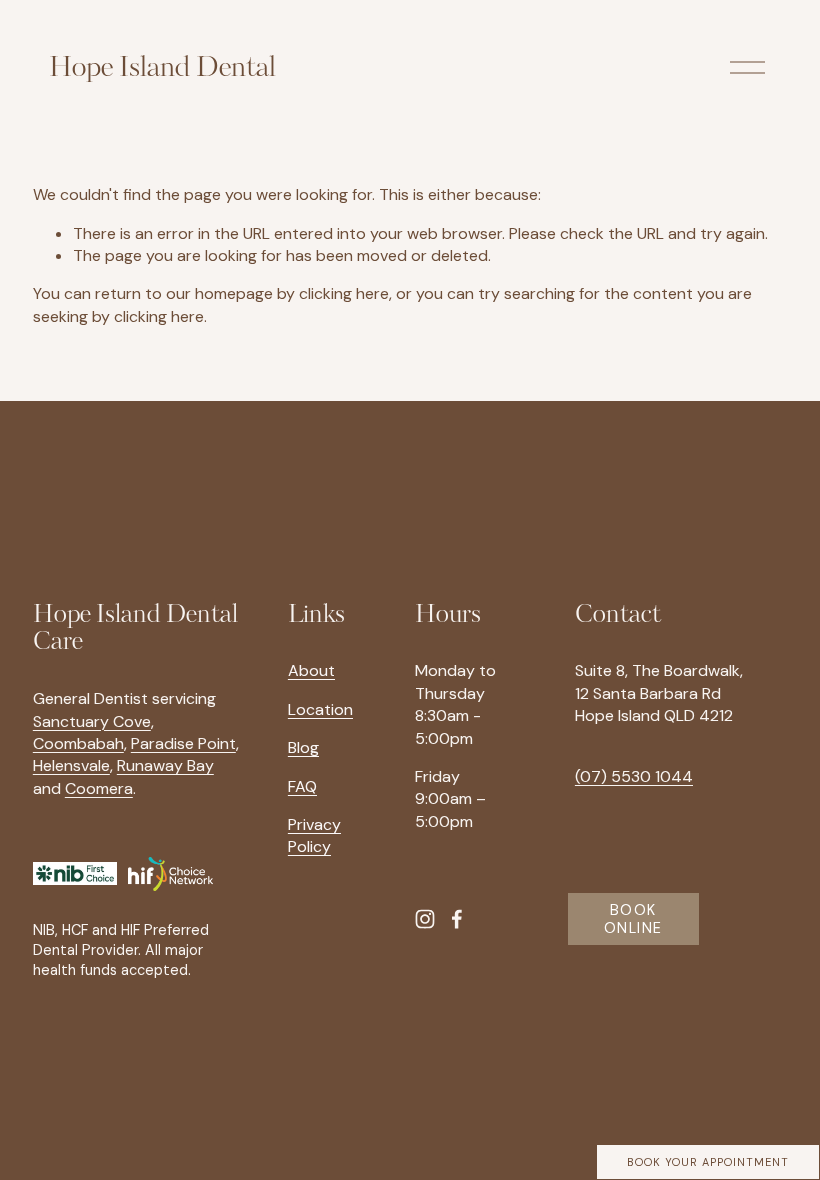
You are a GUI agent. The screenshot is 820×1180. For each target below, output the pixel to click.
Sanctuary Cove (92, 721)
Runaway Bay (165, 765)
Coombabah (78, 743)
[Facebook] (457, 919)
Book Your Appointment (708, 1162)
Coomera (99, 788)
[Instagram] (425, 919)
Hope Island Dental (162, 67)
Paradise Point (183, 743)
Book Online (633, 919)
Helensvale (71, 765)
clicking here (344, 293)
